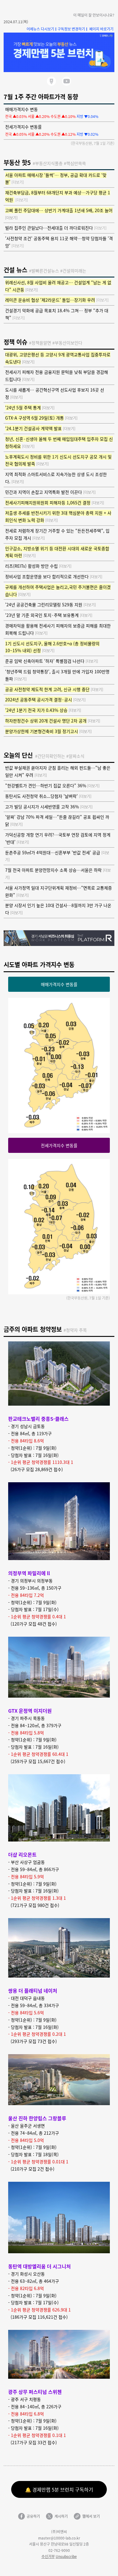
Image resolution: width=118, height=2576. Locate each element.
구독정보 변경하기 (73, 29)
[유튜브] (67, 81)
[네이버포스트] (51, 81)
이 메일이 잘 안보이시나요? (94, 15)
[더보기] (18, 182)
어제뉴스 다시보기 (40, 29)
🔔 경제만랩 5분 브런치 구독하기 (59, 2489)
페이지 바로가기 (101, 29)
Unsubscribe (66, 2556)
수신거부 (48, 2556)
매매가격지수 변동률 (59, 984)
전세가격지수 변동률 (59, 1145)
